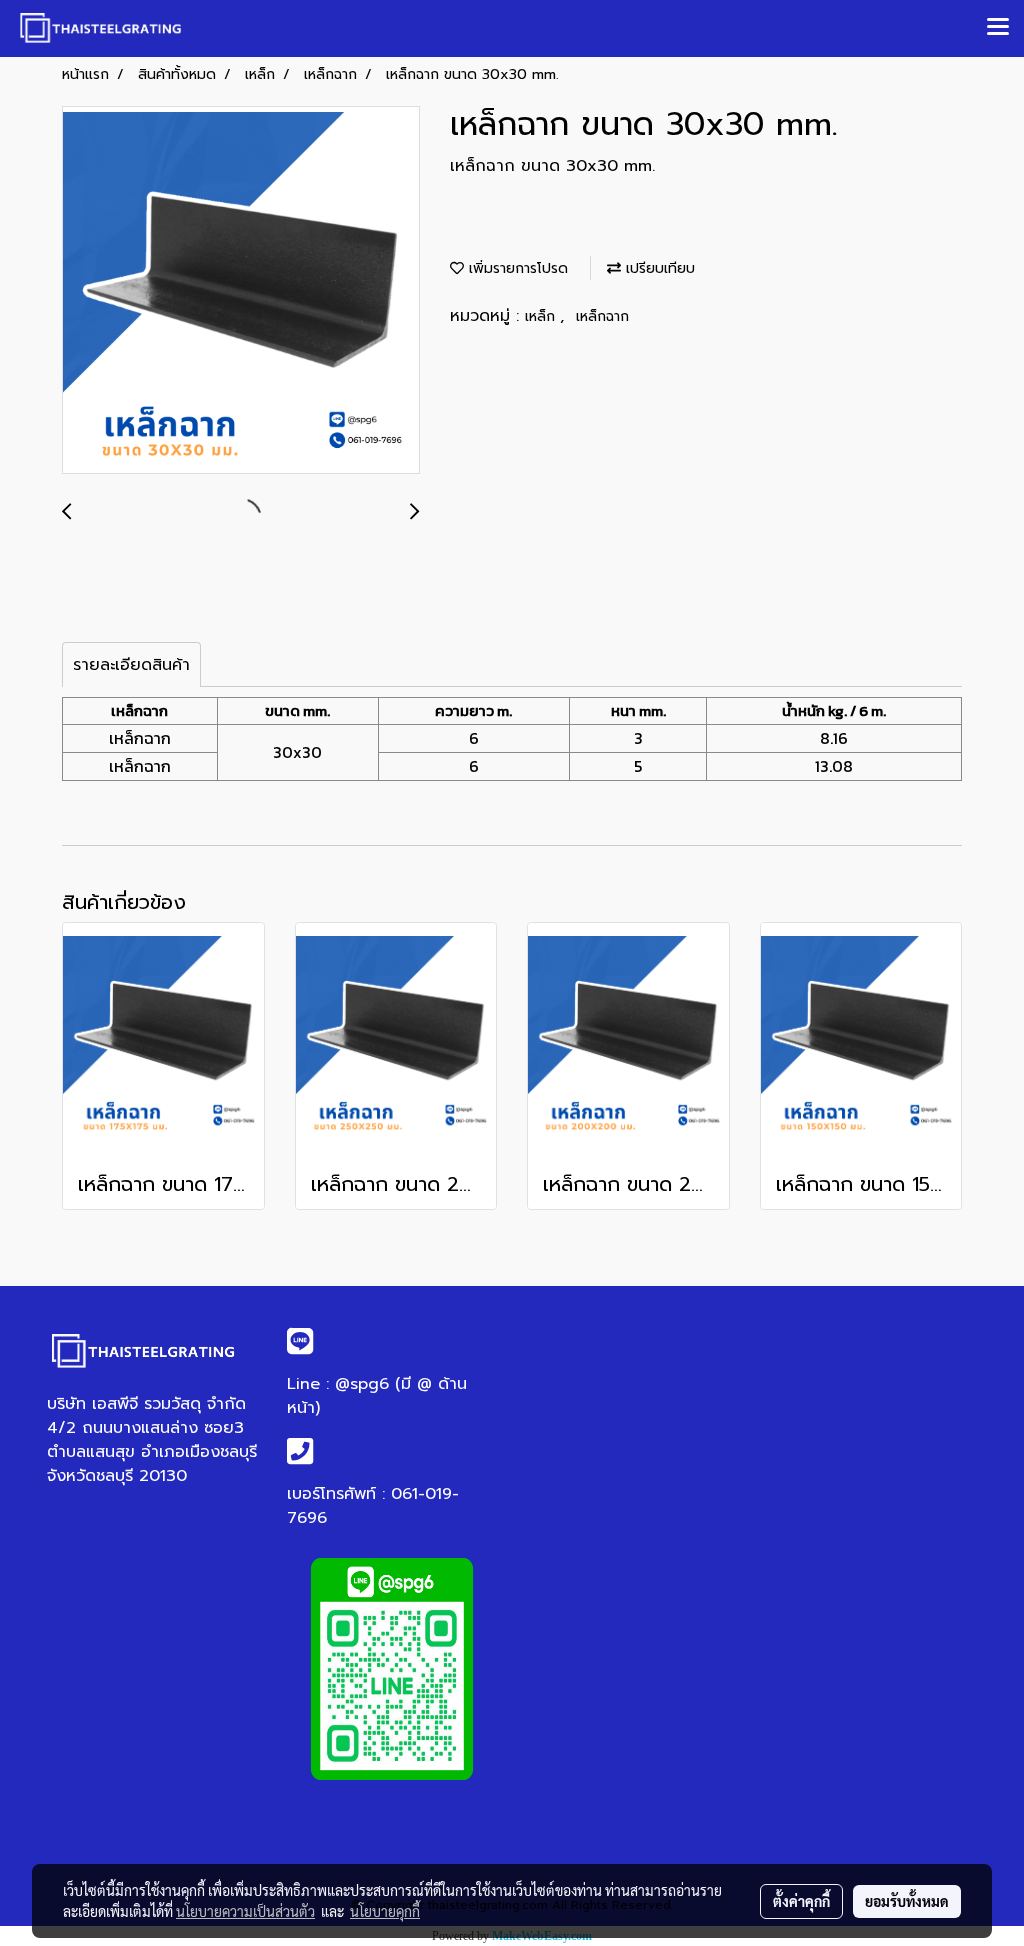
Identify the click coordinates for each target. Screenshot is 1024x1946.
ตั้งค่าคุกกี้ (801, 1901)
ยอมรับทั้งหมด (907, 1901)
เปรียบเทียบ (658, 268)
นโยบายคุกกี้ (385, 1911)
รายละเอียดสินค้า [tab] (131, 665)
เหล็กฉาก (602, 316)
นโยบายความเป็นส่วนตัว (245, 1911)
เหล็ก (542, 316)
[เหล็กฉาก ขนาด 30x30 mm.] (241, 291)
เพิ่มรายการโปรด (516, 268)
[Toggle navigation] (998, 28)
